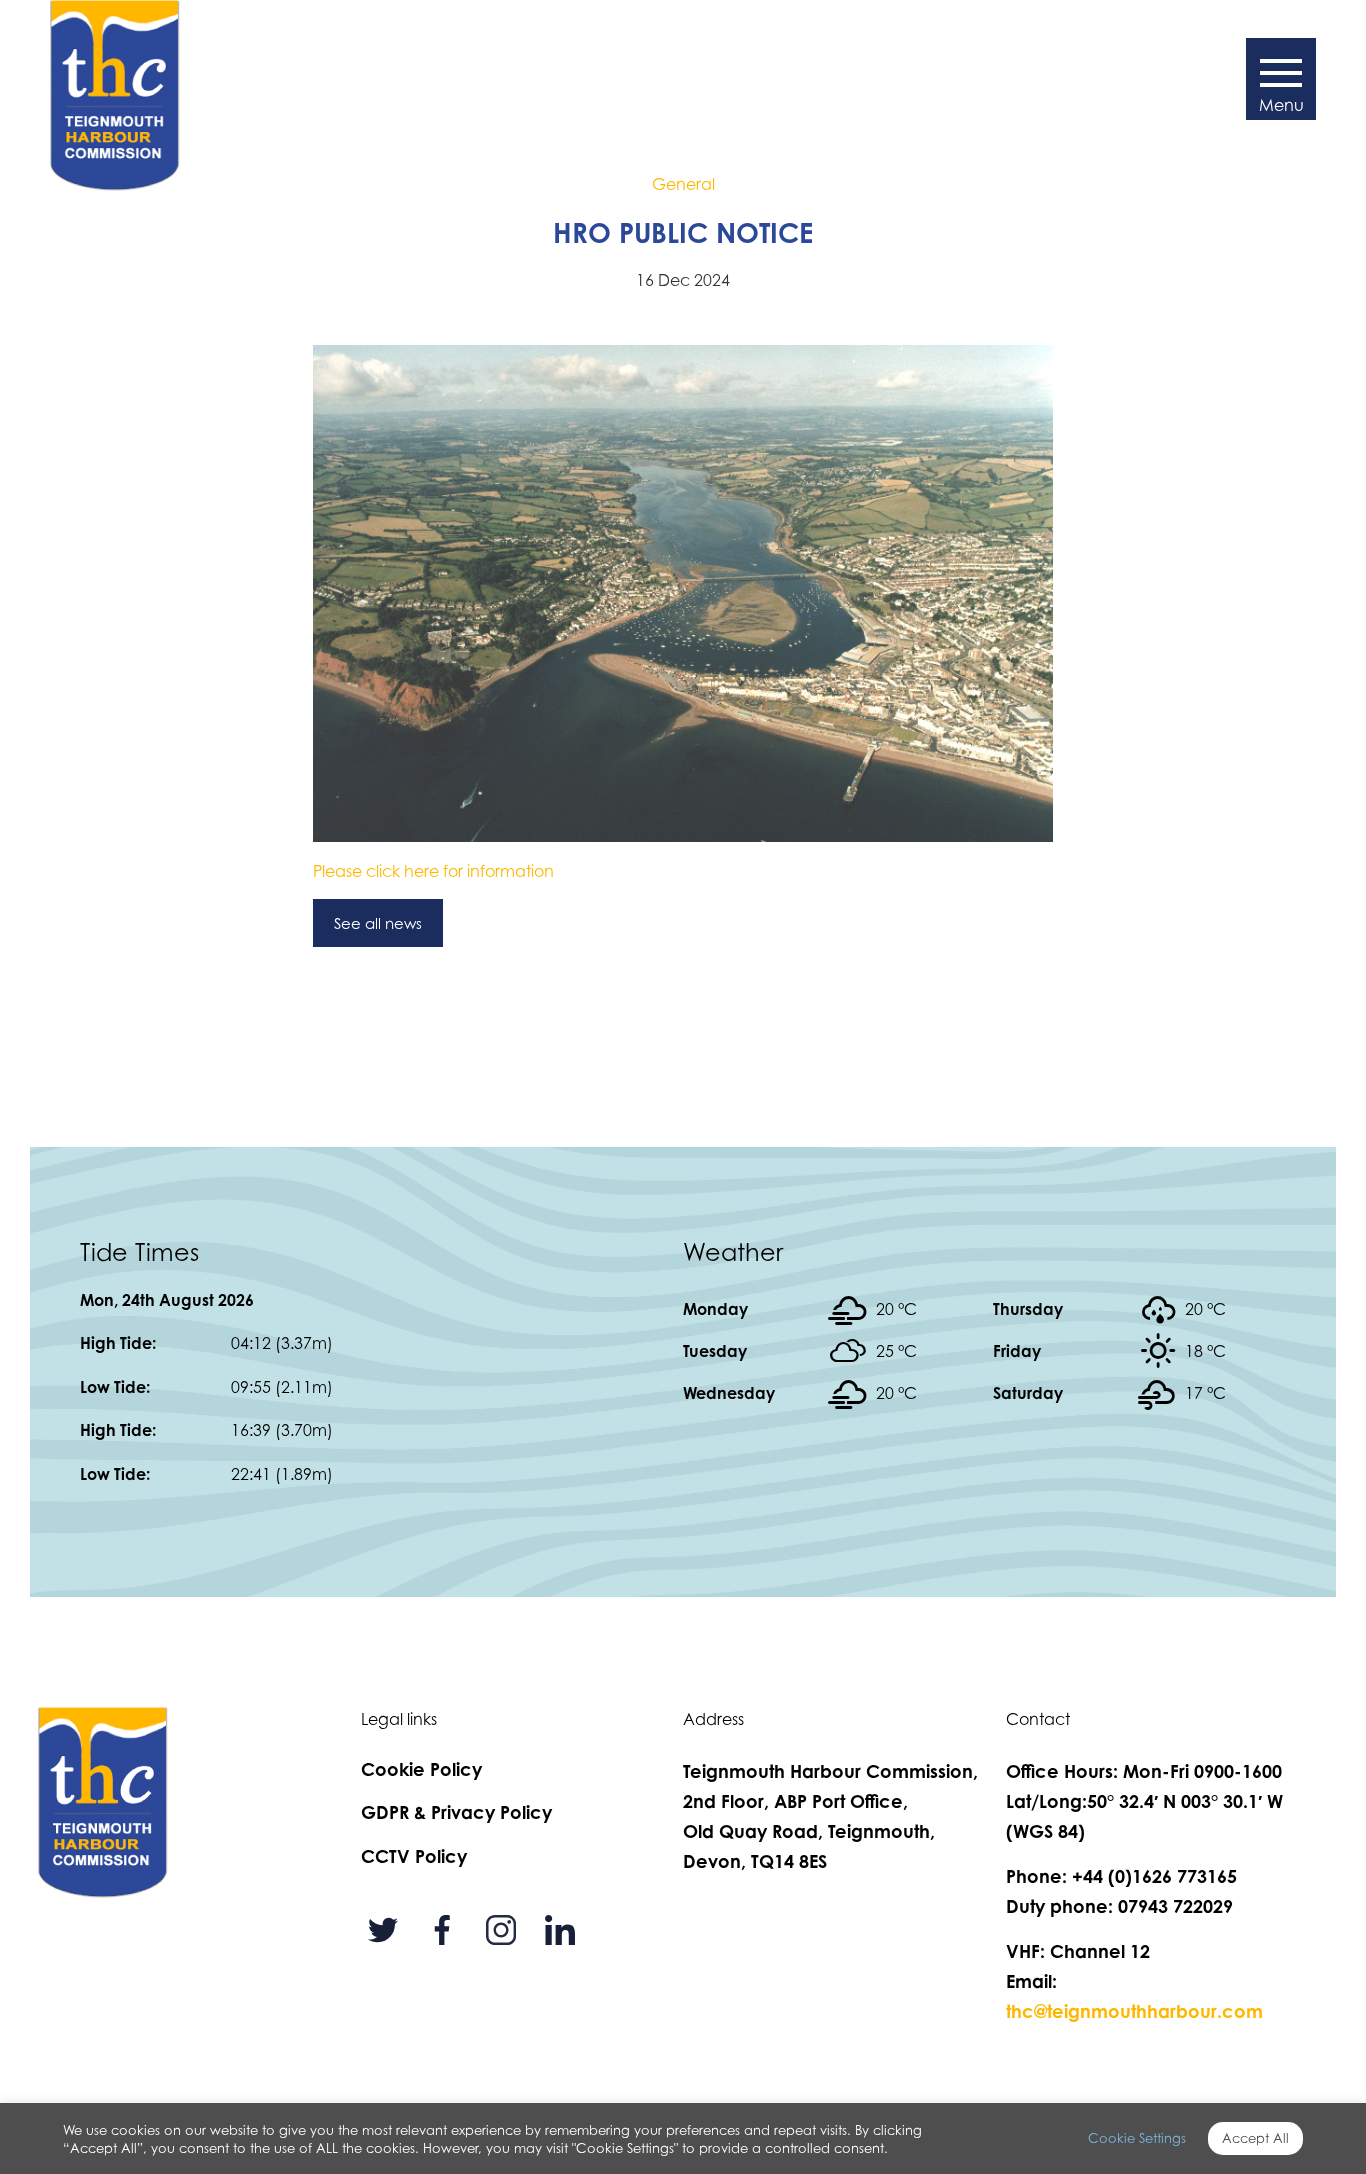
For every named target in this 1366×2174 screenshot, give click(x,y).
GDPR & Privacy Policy (456, 1812)
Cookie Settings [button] (1137, 2138)
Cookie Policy (421, 1769)
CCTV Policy (414, 1856)
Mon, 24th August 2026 (167, 1300)
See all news (378, 923)
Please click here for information (433, 871)
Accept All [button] (1255, 2138)
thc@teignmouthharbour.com (1134, 2011)
